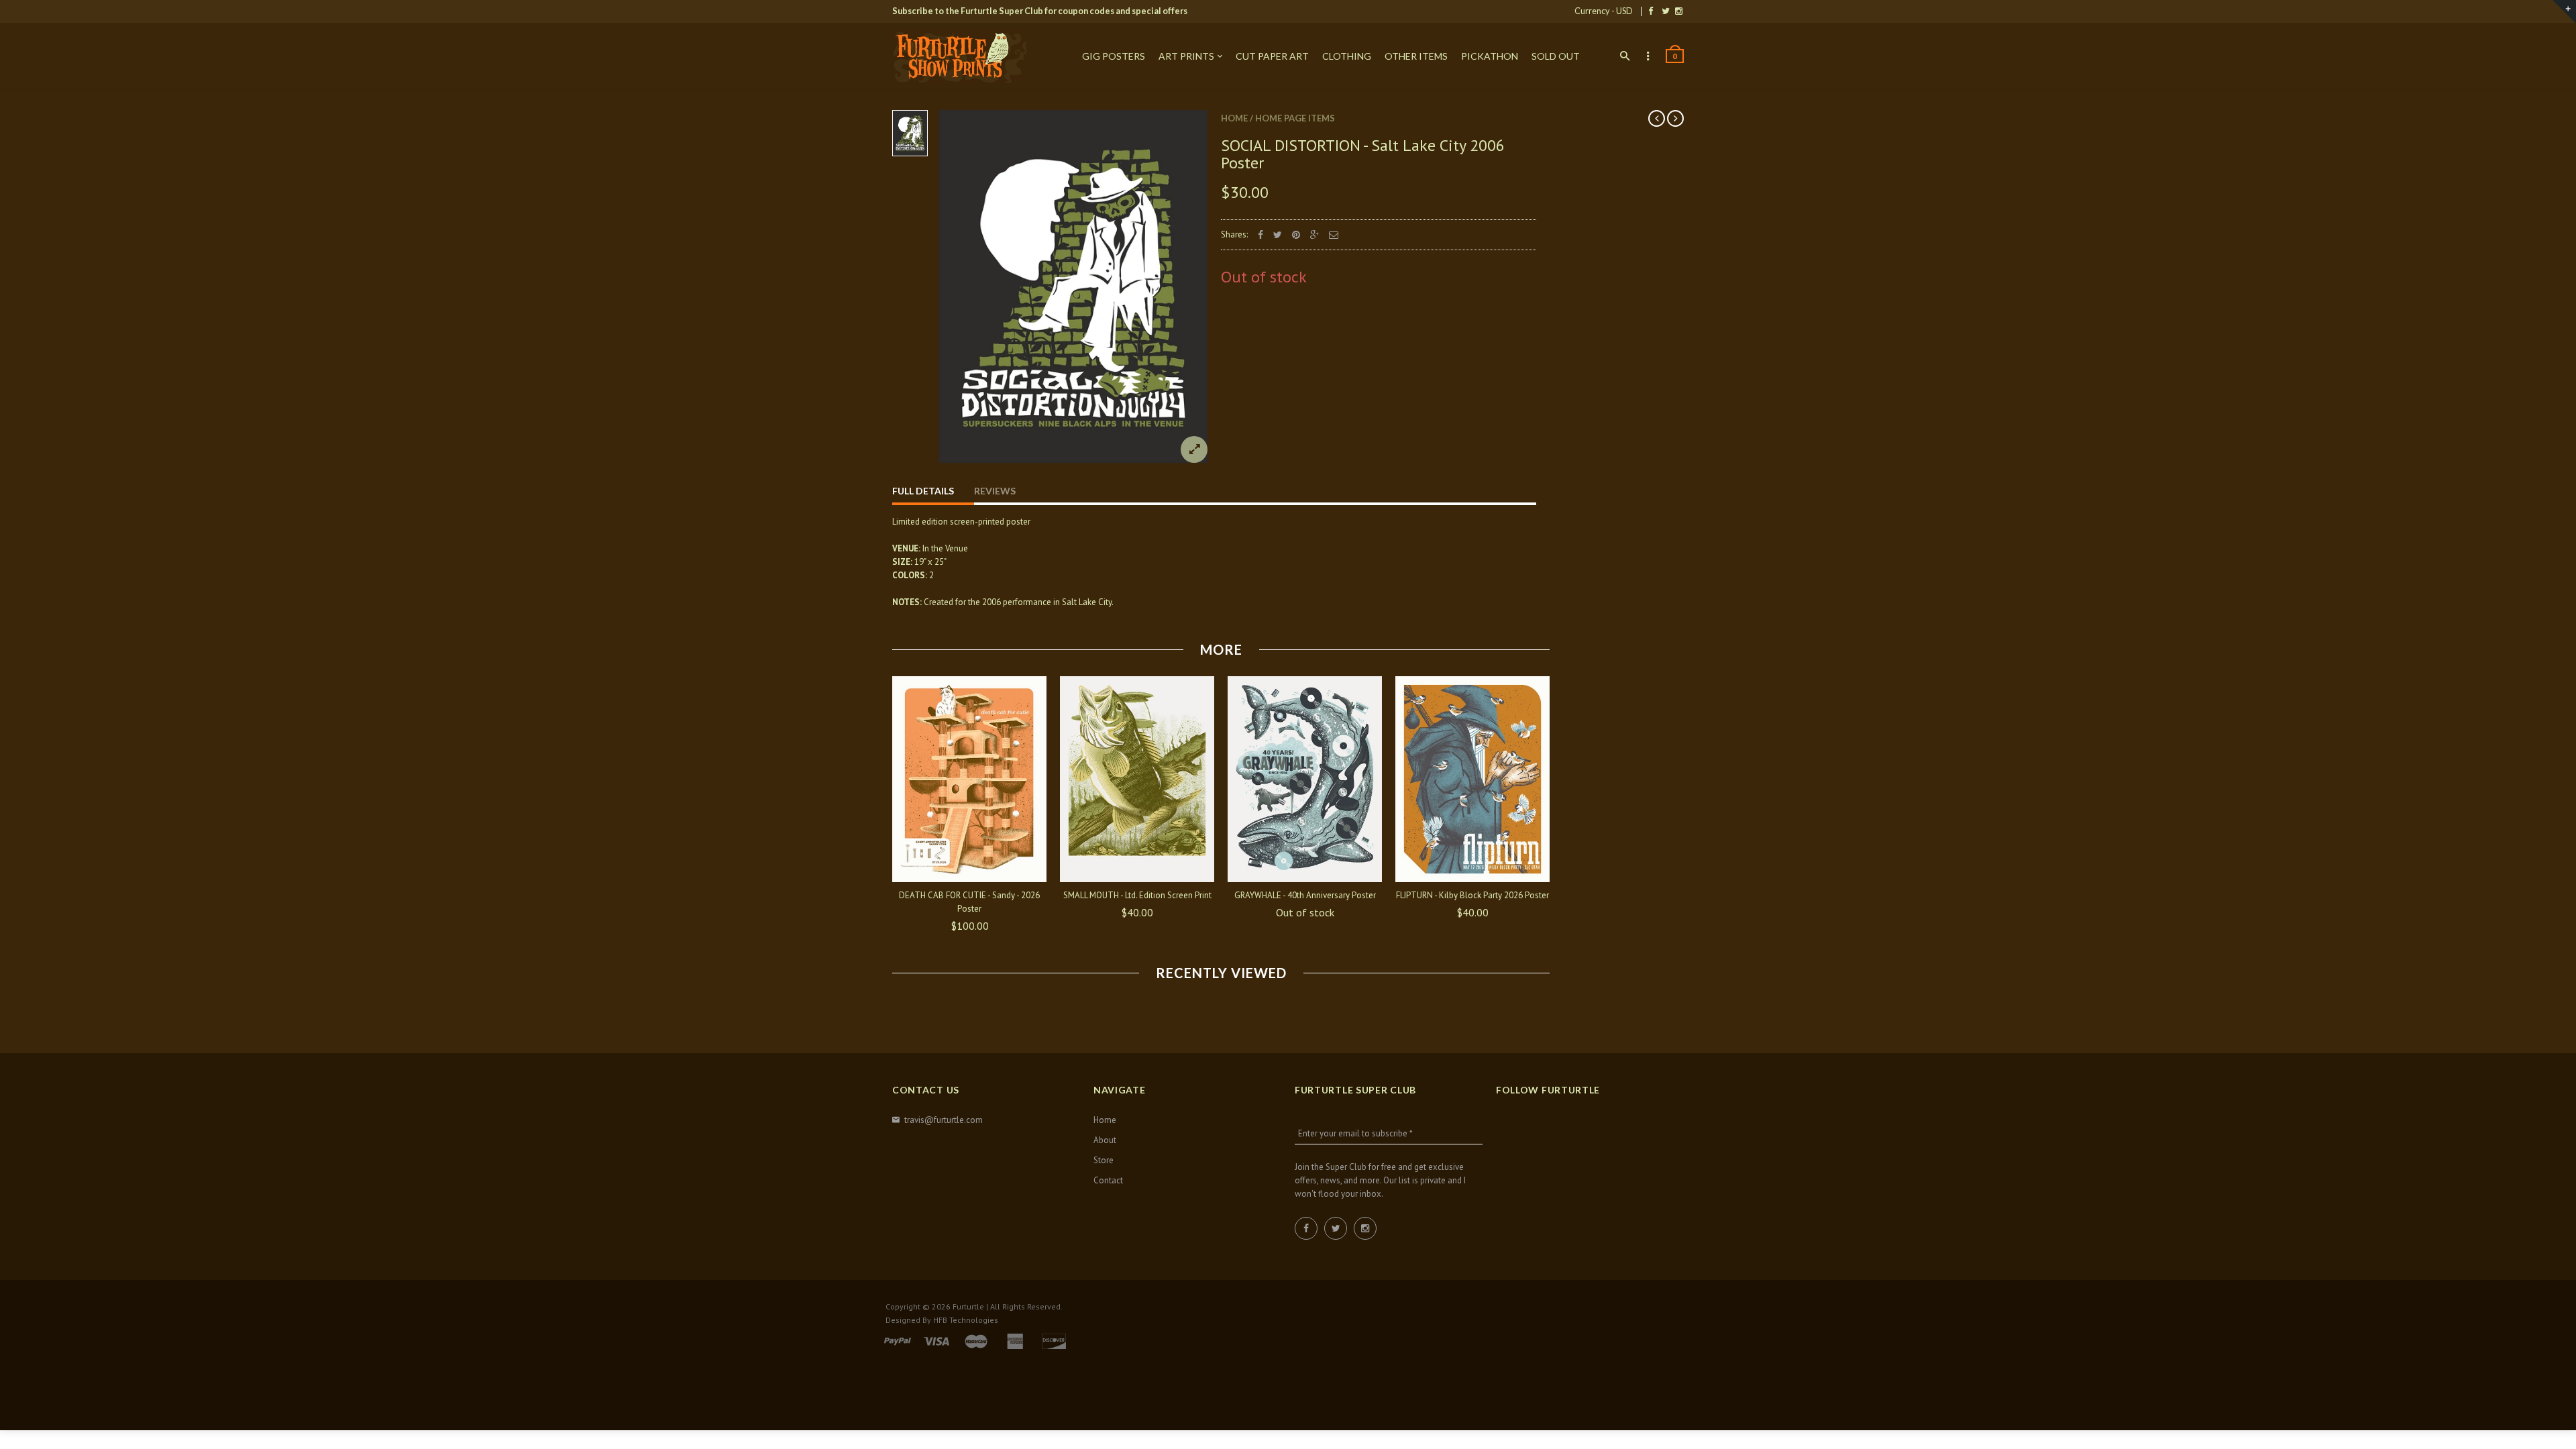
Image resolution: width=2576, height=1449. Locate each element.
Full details (923, 491)
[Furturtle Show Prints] (959, 57)
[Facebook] (1651, 11)
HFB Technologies (966, 1320)
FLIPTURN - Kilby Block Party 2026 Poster (1472, 895)
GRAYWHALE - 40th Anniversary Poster (1305, 895)
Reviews (995, 491)
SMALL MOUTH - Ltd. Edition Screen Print (1137, 895)
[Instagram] (1679, 11)
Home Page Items (1295, 118)
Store (1104, 1160)
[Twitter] (1666, 11)
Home (1234, 118)
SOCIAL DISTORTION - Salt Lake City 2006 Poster (1363, 154)
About (1105, 1140)
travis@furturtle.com (944, 1120)
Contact (1108, 1180)
